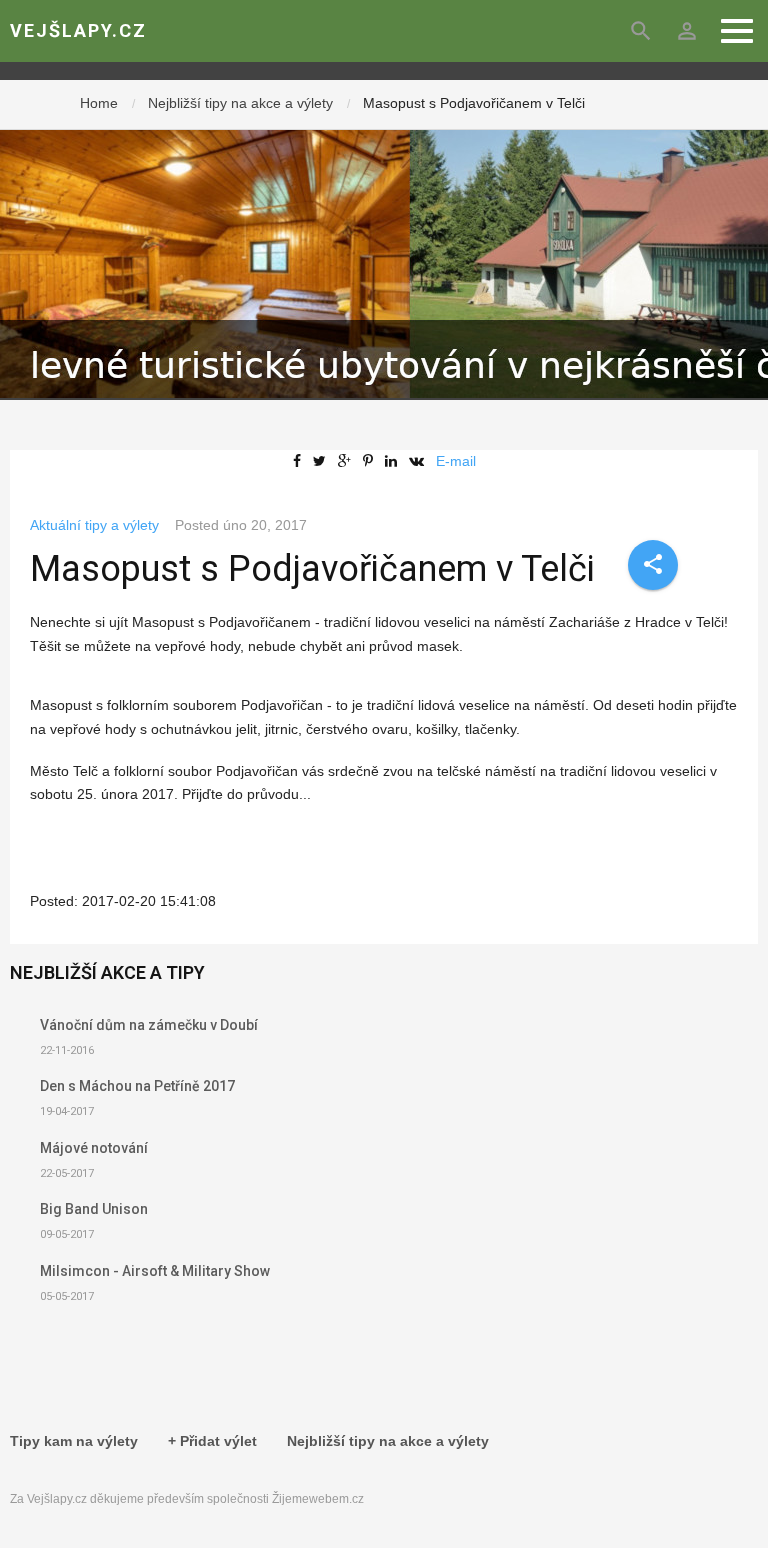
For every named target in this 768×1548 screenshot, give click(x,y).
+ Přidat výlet (212, 1441)
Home (99, 103)
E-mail (456, 461)
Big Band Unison (94, 1209)
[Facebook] (301, 461)
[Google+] (348, 461)
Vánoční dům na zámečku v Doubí (149, 1025)
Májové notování (94, 1148)
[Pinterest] (372, 461)
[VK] (420, 461)
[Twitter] (323, 461)
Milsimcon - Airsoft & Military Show (155, 1271)
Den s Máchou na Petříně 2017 (137, 1086)
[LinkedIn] (395, 461)
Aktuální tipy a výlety (94, 525)
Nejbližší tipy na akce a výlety (240, 103)
